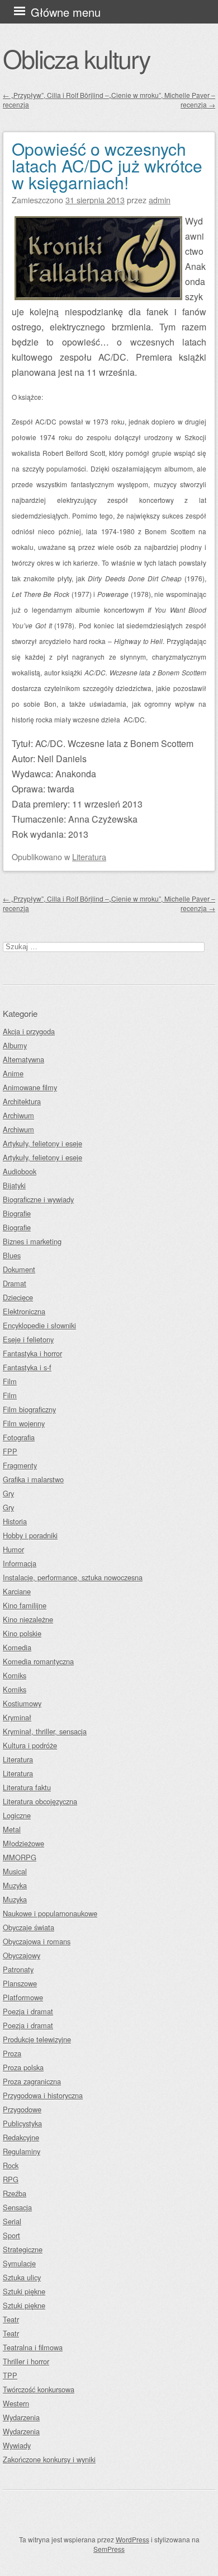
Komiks (15, 1675)
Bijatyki (14, 1185)
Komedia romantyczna (38, 1661)
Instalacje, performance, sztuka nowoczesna (73, 1577)
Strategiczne (23, 2249)
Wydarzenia (21, 2417)
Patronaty (18, 1969)
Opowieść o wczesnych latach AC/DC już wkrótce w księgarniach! (107, 165)
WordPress (132, 2539)
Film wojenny (24, 1423)
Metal (12, 1829)
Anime (13, 1073)
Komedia (17, 1647)
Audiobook (20, 1171)
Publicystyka (22, 2123)
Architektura (22, 1101)
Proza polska (23, 2067)
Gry (8, 1493)
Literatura (89, 857)
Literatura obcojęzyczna (40, 1801)
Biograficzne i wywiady (38, 1199)
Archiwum (18, 1115)
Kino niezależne (28, 1619)
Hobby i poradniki (30, 1535)
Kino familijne (25, 1605)
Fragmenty (20, 1465)
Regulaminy (22, 2151)
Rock (11, 2165)
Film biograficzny (29, 1409)
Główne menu (66, 12)
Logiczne (17, 1815)
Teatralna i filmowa (33, 2347)
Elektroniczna (24, 1311)
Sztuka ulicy (22, 2277)
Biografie (17, 1213)
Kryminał (17, 1717)
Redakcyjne (21, 2137)
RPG (11, 2179)
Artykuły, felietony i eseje (42, 1143)
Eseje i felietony (28, 1339)
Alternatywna (23, 1059)
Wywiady (17, 2445)
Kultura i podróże (30, 1745)
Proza (12, 2053)
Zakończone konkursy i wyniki (49, 2459)
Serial (12, 2221)
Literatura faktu (27, 1787)
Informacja (20, 1563)
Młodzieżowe (23, 1843)
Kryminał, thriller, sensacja (45, 1731)
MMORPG (20, 1857)
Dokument (19, 1269)
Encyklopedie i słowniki (39, 1325)
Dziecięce (18, 1297)
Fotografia (19, 1437)
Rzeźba (15, 2193)
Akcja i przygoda (29, 1031)
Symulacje (19, 2263)
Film (10, 1381)
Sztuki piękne (24, 2291)
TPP (10, 2375)
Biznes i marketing (32, 1241)
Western (16, 2403)
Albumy (15, 1045)
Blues (12, 1255)
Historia (15, 1521)
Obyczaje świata (29, 1927)
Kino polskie (22, 1633)
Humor (13, 1549)
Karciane (17, 1591)
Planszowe (20, 1983)
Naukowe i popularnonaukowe (50, 1913)
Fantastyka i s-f (27, 1367)
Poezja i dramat (28, 2011)
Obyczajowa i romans (37, 1941)
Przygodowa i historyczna (43, 2095)
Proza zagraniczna (32, 2081)
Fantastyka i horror (32, 1353)
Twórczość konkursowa (39, 2389)
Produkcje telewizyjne (37, 2039)
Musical (15, 1871)
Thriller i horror (26, 2361)
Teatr (11, 2319)
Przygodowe (22, 2109)
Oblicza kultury (76, 58)
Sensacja (17, 2207)
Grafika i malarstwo (33, 1479)
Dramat (15, 1283)
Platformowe (23, 1997)
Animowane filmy (30, 1087)
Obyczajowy (22, 1955)
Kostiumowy (22, 1703)
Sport (11, 2235)
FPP (10, 1451)
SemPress (109, 2549)
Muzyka (15, 1885)
